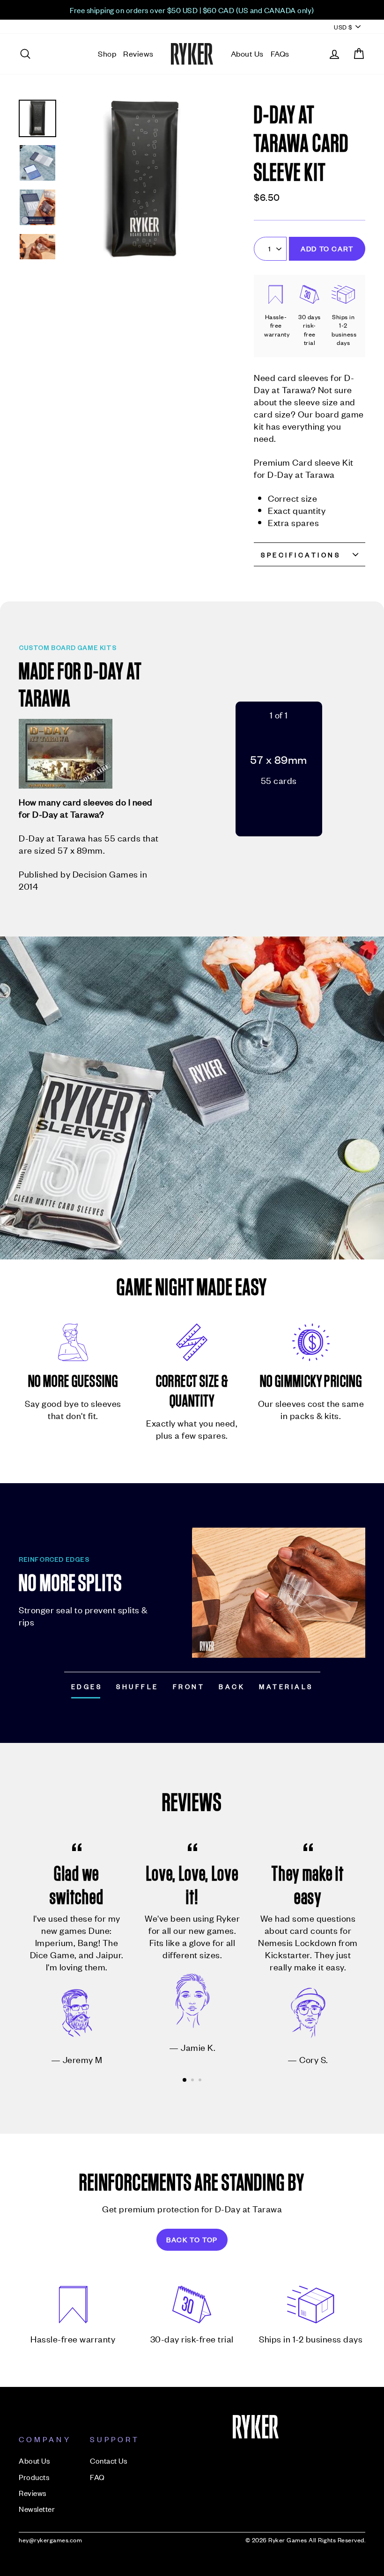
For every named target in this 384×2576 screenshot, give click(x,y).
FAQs (280, 53)
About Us (247, 53)
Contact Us (108, 2460)
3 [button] (201, 2081)
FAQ (97, 2477)
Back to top (192, 2239)
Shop (107, 53)
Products (34, 2477)
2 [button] (193, 2081)
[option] (192, 10)
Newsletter (37, 2509)
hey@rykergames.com (50, 2540)
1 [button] (185, 2080)
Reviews (138, 53)
